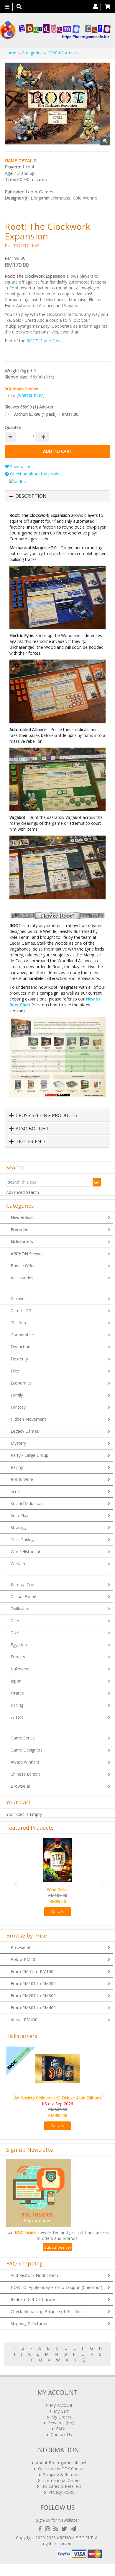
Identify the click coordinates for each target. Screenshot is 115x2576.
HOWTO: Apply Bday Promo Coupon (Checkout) (56, 2287)
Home (10, 53)
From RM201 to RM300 (33, 1996)
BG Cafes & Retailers (61, 2486)
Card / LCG (21, 1311)
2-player (18, 1299)
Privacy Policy (61, 2492)
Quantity (13, 427)
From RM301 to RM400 (33, 2008)
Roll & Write (22, 1479)
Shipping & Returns (29, 2323)
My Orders (61, 2417)
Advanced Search (23, 1192)
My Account (61, 2405)
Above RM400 (24, 2020)
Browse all (21, 1786)
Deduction (20, 1347)
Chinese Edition (25, 1774)
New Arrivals (23, 1217)
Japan (16, 1681)
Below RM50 (23, 1959)
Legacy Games (25, 1431)
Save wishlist (22, 466)
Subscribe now (57, 2247)
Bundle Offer (23, 1266)
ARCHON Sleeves (27, 1254)
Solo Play (19, 1515)
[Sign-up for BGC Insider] (74, 2529)
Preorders (20, 1230)
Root (14, 288)
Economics (21, 1383)
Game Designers (27, 1750)
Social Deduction (27, 1503)
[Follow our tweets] (66, 2529)
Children (18, 1323)
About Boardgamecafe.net (61, 2463)
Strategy (19, 1527)
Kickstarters (22, 1242)
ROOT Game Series (45, 341)
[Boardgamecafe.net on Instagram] (49, 2529)
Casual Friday (23, 1597)
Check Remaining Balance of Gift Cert (46, 2311)
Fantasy (18, 1407)
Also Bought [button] (32, 1129)
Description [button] (31, 496)
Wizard (17, 1717)
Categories (32, 53)
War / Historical (25, 1552)
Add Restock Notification (34, 2275)
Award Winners (25, 1762)
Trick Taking (22, 1540)
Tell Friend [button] (30, 1142)
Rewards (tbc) (61, 2423)
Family (17, 1395)
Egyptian (19, 1645)
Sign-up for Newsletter (57, 2520)
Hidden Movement (28, 1419)
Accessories (22, 1278)
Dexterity (19, 1359)
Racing (17, 1467)
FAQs (61, 2429)
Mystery (18, 1443)
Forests (18, 1657)
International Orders (61, 2480)
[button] (14, 1881)
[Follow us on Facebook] (41, 2529)
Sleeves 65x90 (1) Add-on (29, 407)
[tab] (57, 496)
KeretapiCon (22, 1584)
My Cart (61, 2411)
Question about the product (36, 474)
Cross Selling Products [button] (46, 1116)
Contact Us (61, 2435)
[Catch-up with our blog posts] (57, 2529)
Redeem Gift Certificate (33, 2299)
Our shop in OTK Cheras (61, 2469)
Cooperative (22, 1335)
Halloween (21, 1669)
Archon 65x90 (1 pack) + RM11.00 (46, 414)
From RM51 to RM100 (32, 1971)
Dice (15, 1371)
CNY (15, 1633)
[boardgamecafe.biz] (55, 30)
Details (58, 1912)
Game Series (23, 1738)
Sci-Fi (16, 1491)
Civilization (21, 1609)
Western (19, 1564)
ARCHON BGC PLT (75, 2538)
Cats (15, 1621)
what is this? (31, 395)
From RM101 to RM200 (33, 1983)
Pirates (17, 1693)
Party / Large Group (29, 1455)
